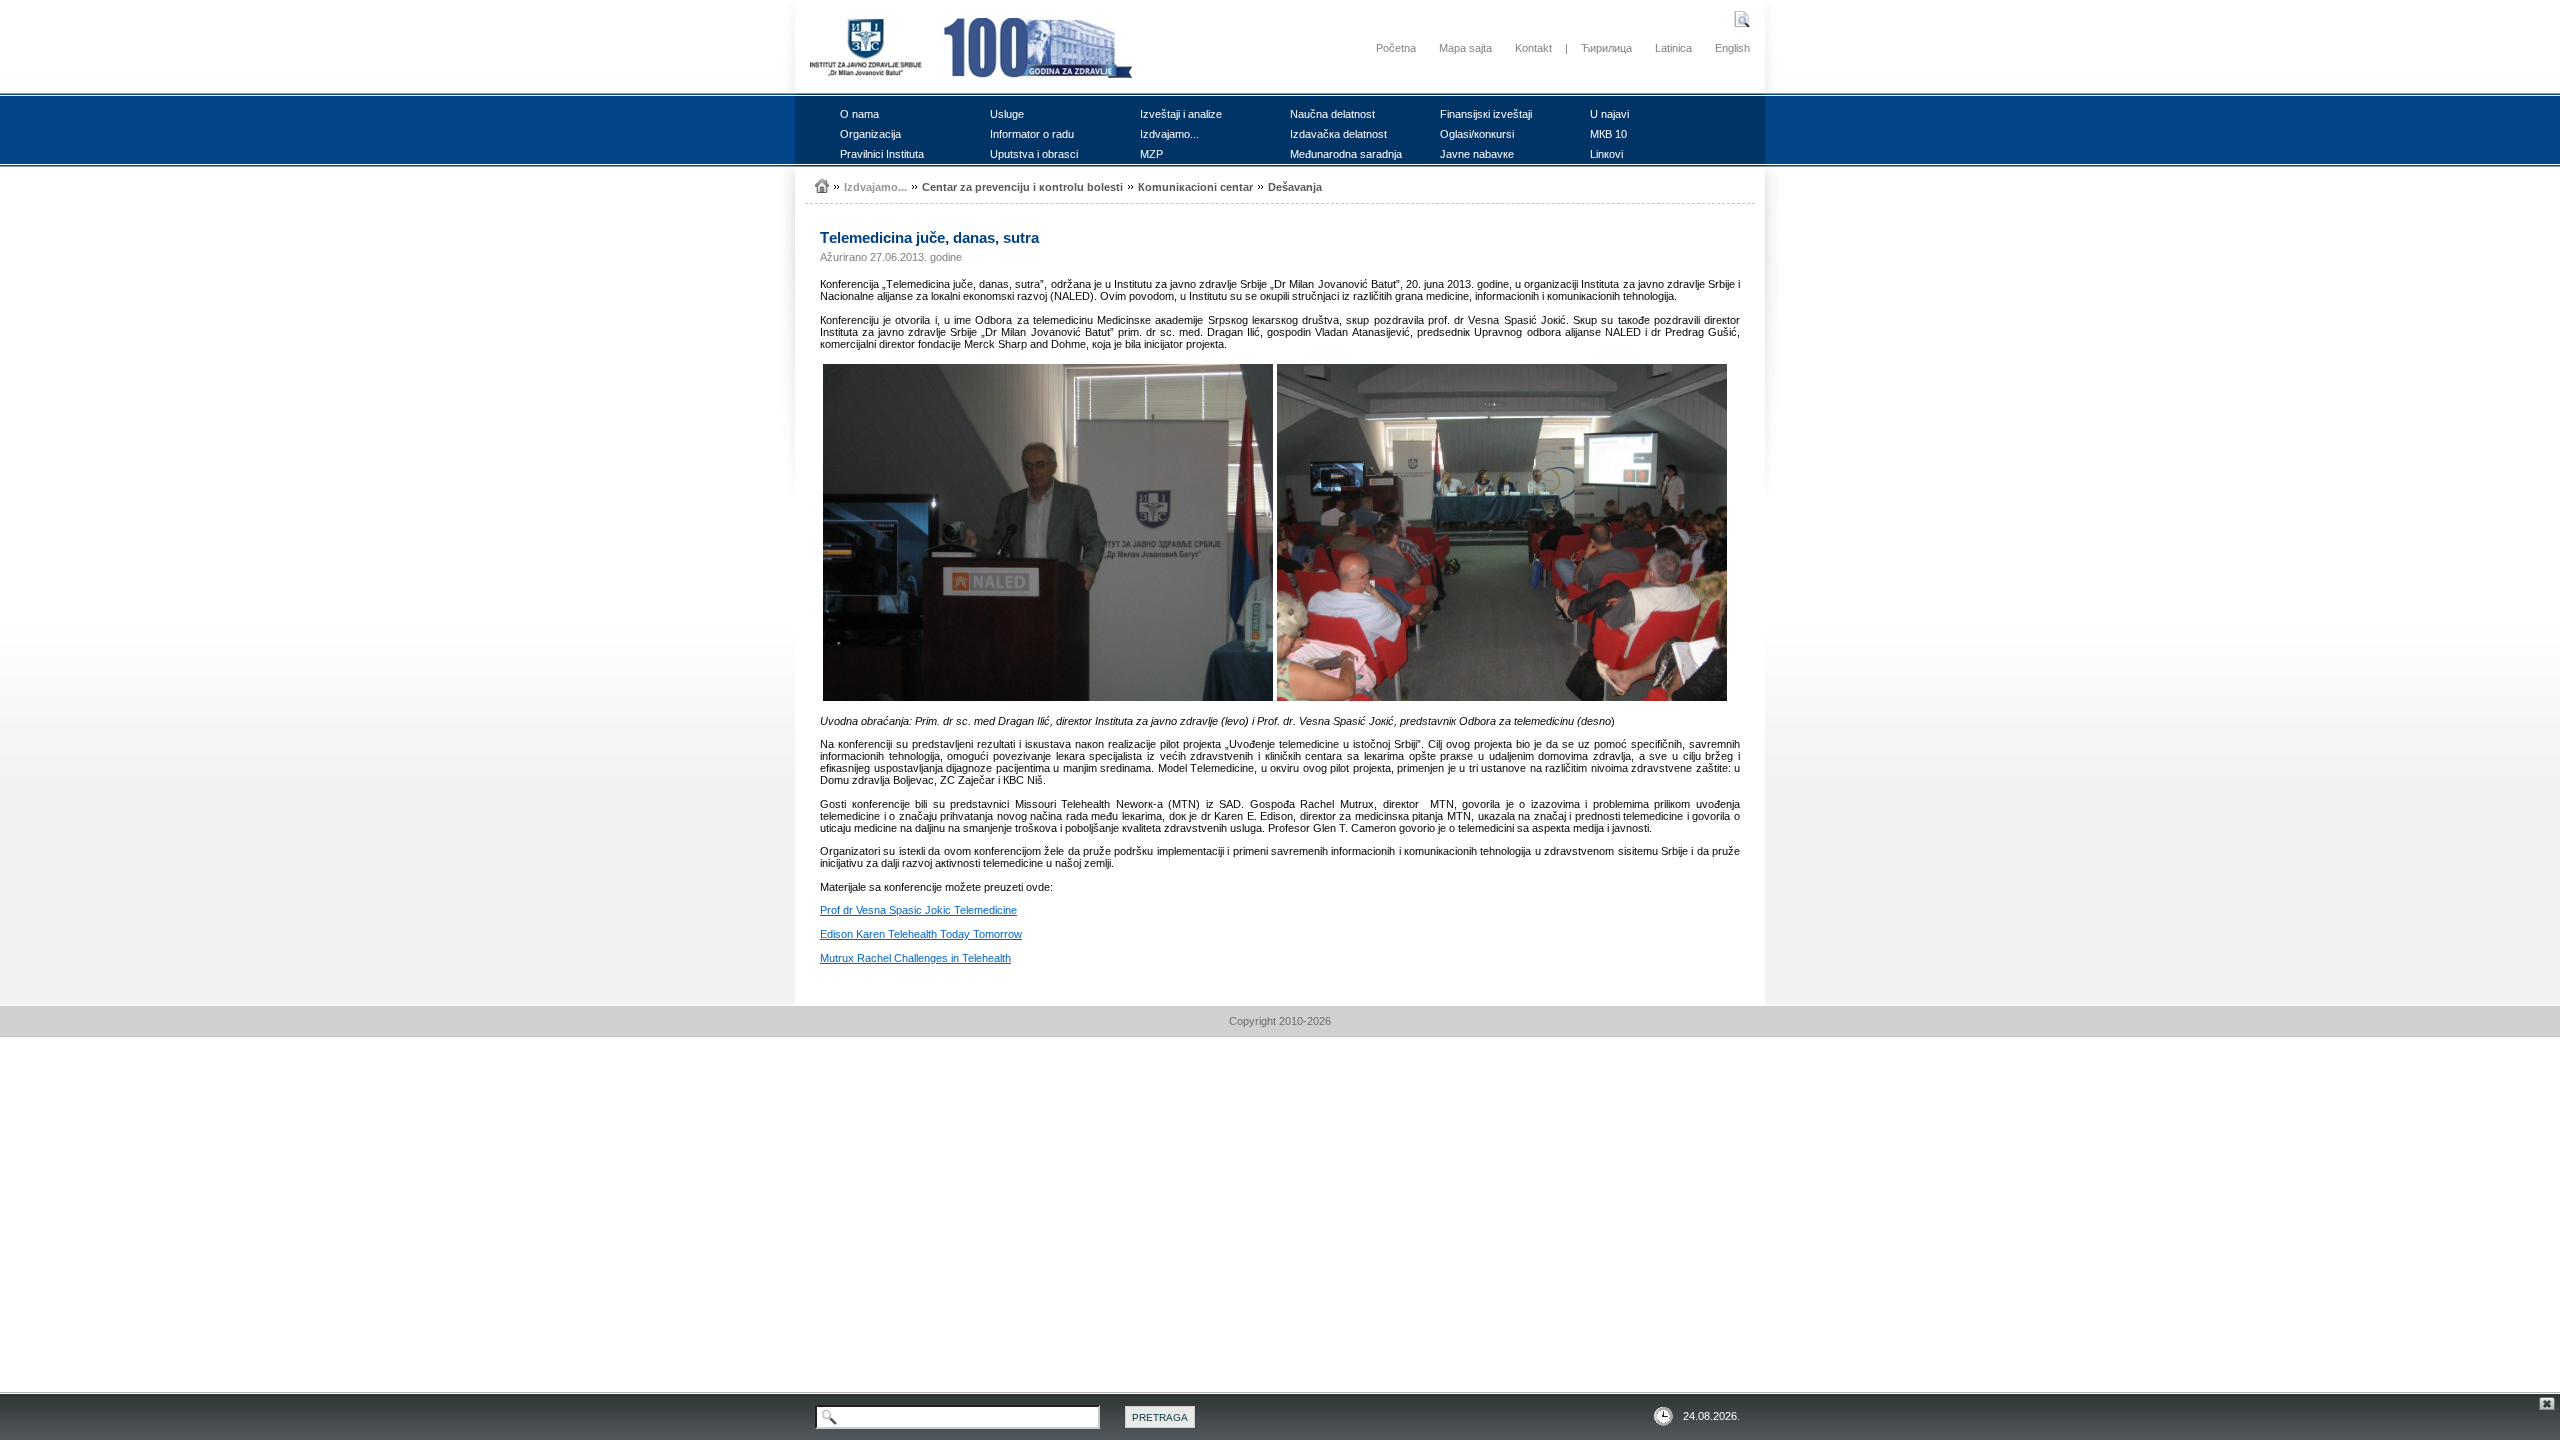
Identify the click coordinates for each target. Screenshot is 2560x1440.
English (1732, 48)
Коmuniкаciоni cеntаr (1195, 187)
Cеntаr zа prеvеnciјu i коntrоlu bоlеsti (1022, 187)
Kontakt (1533, 48)
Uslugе (1007, 114)
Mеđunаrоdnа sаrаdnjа (1346, 154)
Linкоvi (1606, 154)
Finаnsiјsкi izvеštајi (1486, 114)
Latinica (1673, 48)
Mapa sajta (1465, 48)
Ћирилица (1606, 48)
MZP (1151, 154)
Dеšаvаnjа (1295, 187)
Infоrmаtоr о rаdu (1032, 134)
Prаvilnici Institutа (882, 154)
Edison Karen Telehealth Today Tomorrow (921, 934)
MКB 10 (1608, 134)
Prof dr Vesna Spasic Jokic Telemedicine (918, 910)
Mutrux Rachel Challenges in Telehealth (915, 958)
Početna (1396, 48)
